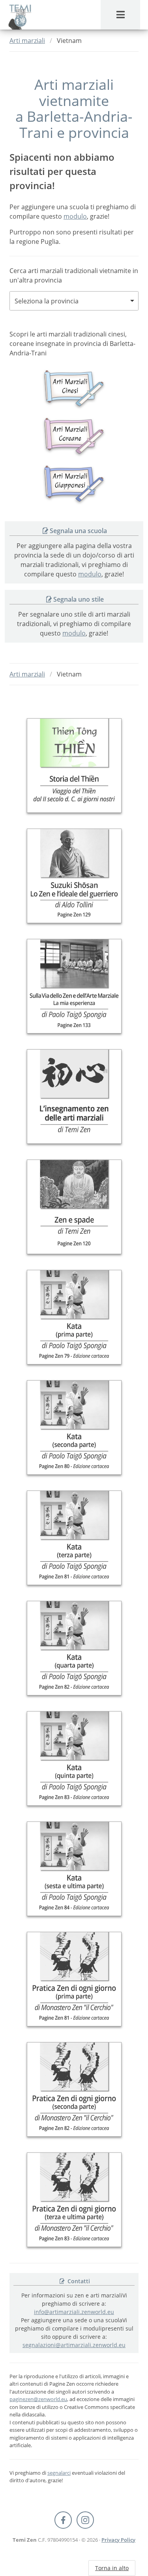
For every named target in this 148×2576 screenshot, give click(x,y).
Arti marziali (27, 41)
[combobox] (74, 301)
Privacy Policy (118, 2540)
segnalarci (59, 2473)
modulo (75, 216)
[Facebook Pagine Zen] (63, 2520)
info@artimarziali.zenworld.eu (74, 2312)
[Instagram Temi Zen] (85, 2520)
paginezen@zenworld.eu (38, 2399)
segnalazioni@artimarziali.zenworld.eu (74, 2345)
